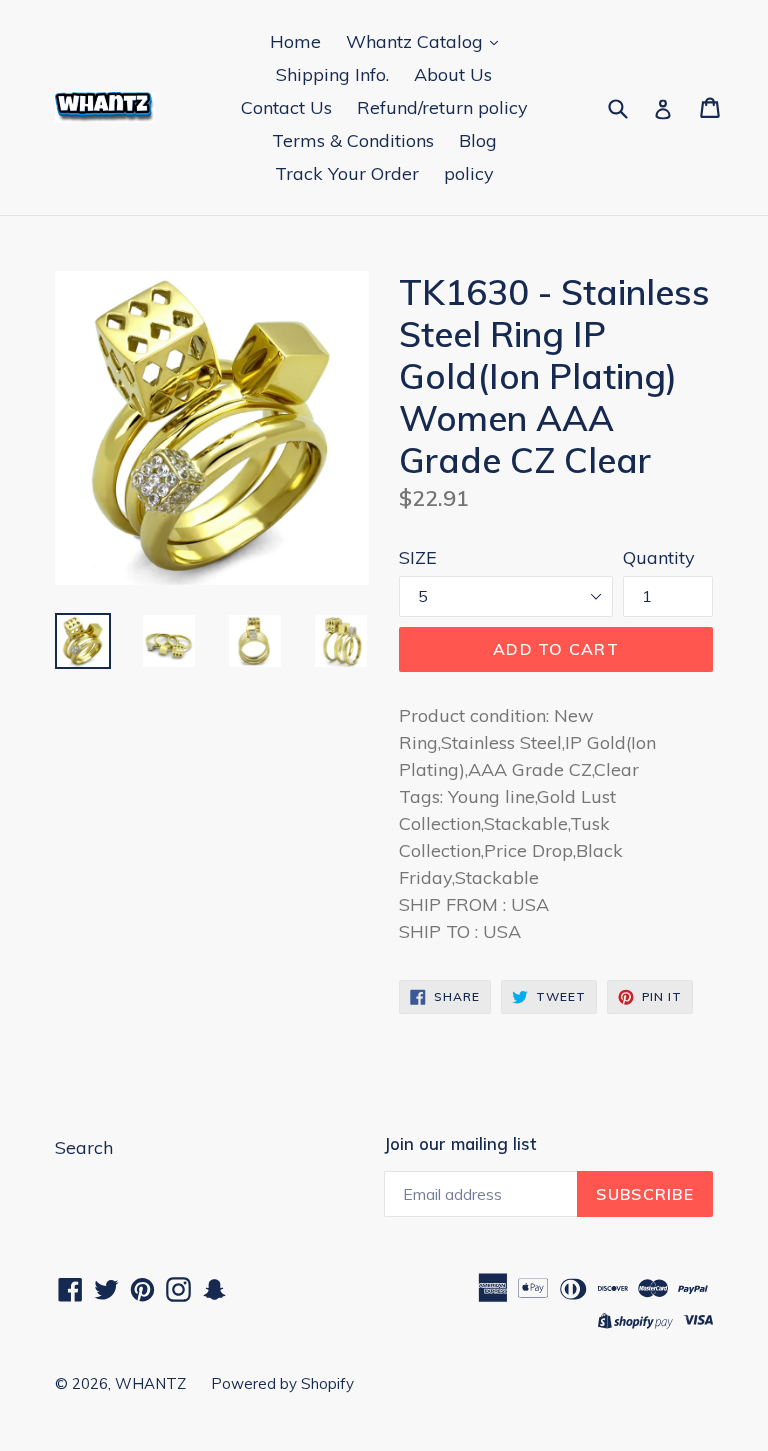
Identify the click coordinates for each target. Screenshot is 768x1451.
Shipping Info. (332, 74)
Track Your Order (347, 173)
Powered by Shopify (282, 1383)
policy (469, 173)
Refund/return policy (442, 107)
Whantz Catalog (417, 41)
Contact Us (286, 107)
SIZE (418, 557)
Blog (478, 140)
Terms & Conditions (353, 140)
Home (295, 41)
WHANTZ (150, 1383)
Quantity (659, 557)
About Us (453, 74)
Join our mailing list (460, 1144)
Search (84, 1147)
